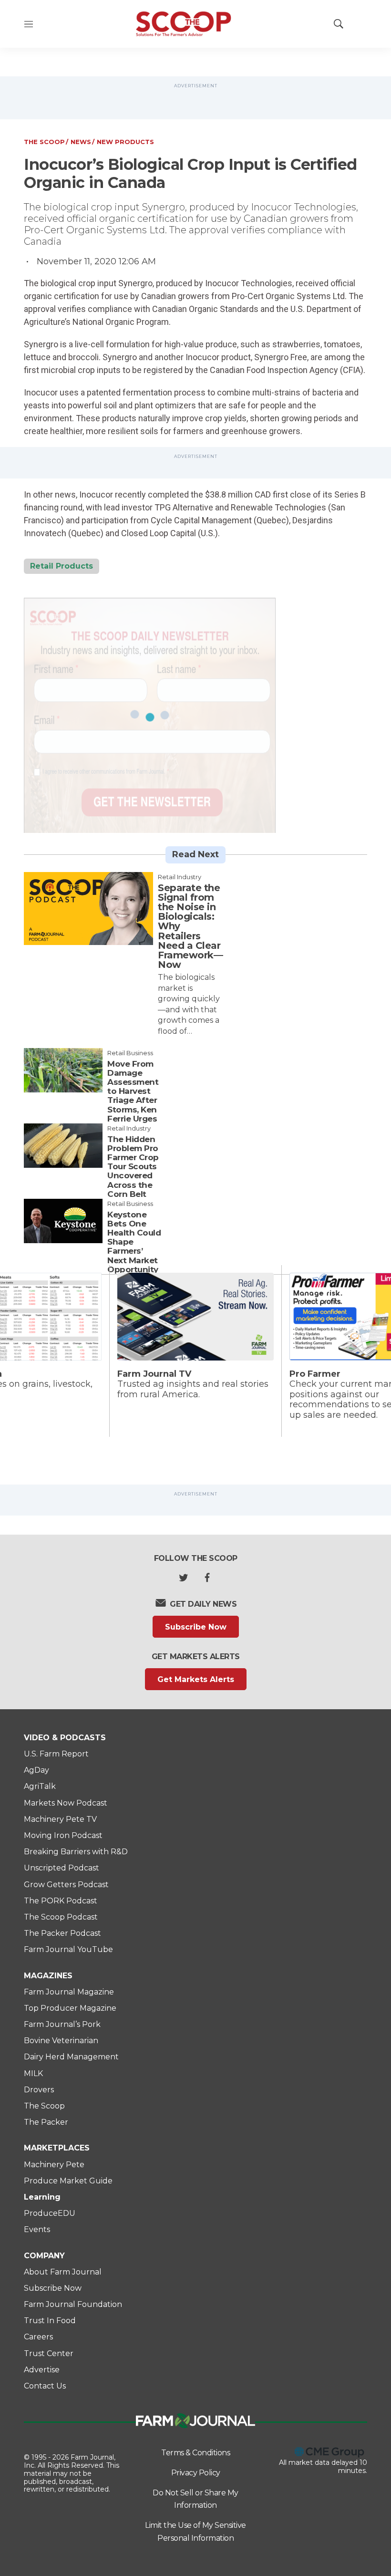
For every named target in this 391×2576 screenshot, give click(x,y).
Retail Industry (180, 877)
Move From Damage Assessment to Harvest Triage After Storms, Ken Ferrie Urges (133, 1091)
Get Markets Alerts (196, 1679)
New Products (125, 142)
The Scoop (44, 142)
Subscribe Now (196, 1627)
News (81, 142)
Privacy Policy (196, 2473)
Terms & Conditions (195, 2453)
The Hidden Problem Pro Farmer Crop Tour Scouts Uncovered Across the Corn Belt (133, 1167)
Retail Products (62, 566)
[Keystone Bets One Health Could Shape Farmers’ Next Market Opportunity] (63, 1221)
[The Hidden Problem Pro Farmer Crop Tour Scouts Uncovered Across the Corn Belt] (63, 1146)
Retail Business (130, 1053)
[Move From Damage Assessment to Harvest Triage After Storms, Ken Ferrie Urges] (63, 1070)
